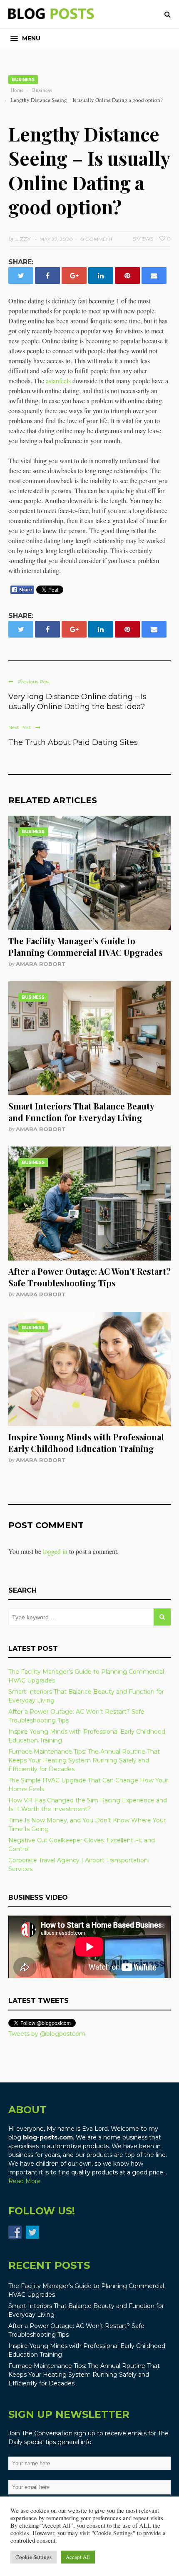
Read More (25, 2181)
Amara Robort (41, 964)
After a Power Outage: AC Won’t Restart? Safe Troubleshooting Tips (89, 1277)
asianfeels (58, 381)
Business (23, 80)
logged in (55, 1551)
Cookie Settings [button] (34, 2557)
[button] (25, 38)
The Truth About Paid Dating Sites (73, 742)
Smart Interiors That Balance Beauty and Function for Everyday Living (81, 1112)
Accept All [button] (78, 2557)
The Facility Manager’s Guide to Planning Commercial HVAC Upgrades (86, 947)
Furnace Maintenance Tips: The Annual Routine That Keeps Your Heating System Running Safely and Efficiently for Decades (84, 1760)
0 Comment (97, 239)
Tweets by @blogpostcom (47, 2034)
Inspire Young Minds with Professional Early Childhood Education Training (86, 1443)
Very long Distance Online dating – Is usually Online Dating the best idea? (77, 702)
